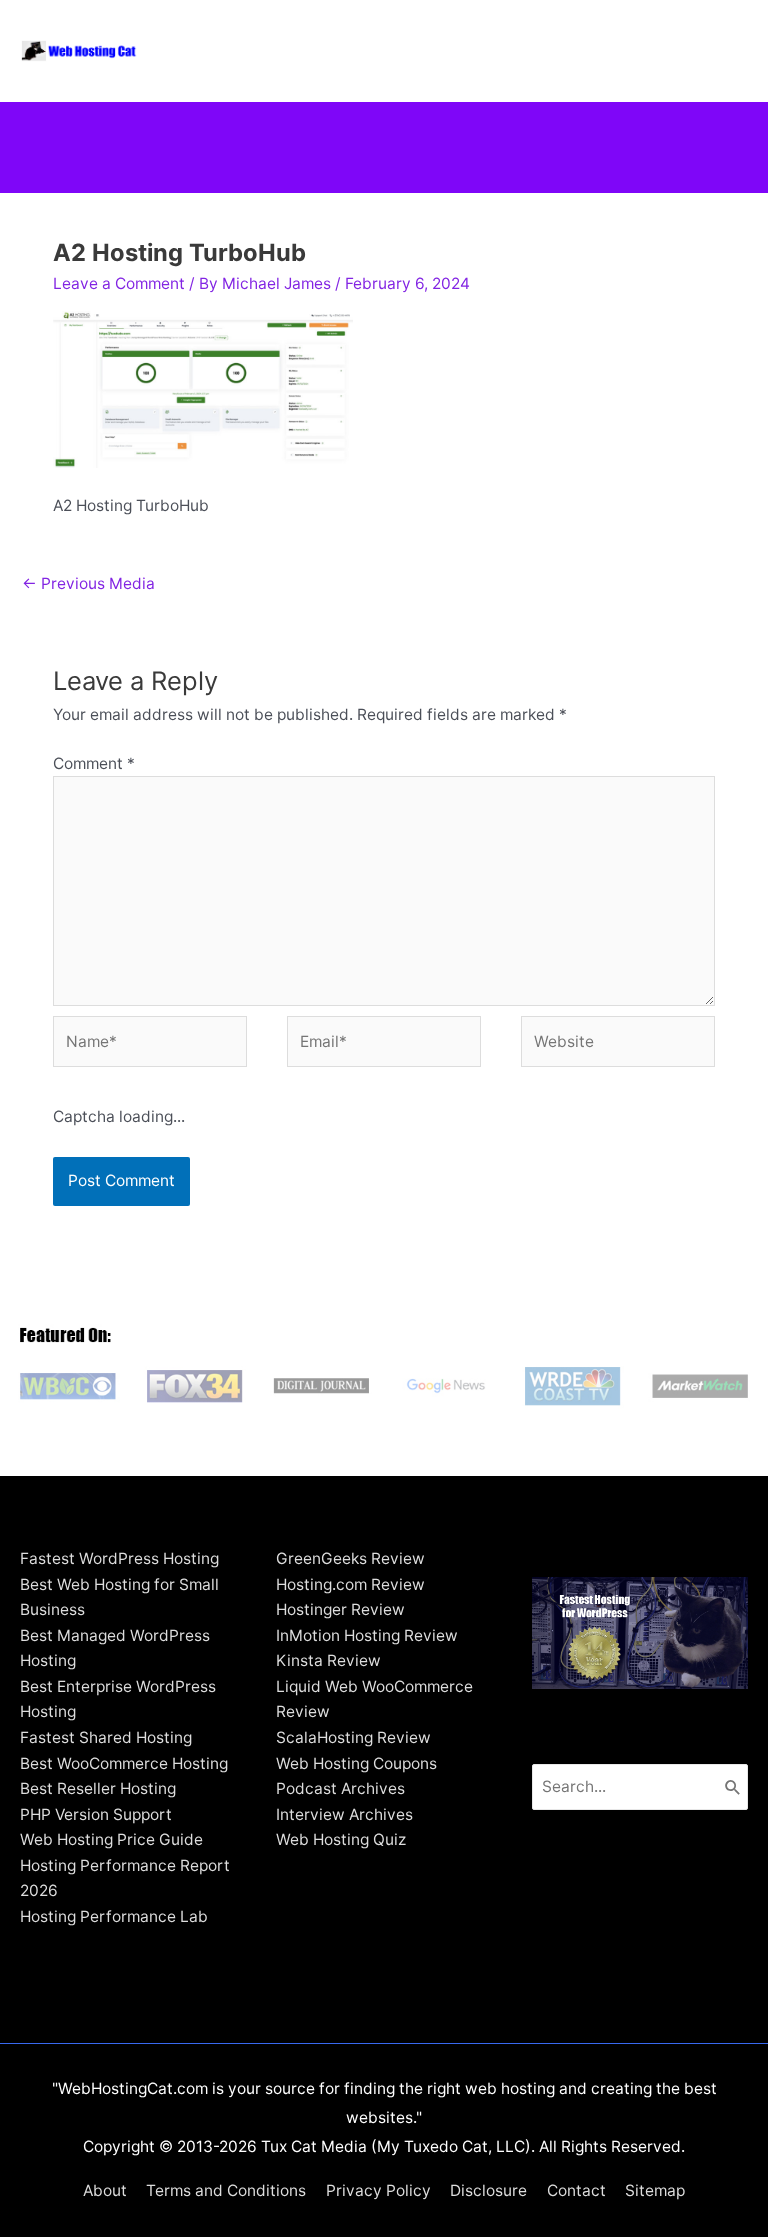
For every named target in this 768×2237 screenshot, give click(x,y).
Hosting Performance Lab (114, 1916)
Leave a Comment (119, 283)
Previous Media (88, 583)
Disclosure (488, 2190)
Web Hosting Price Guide (111, 1839)
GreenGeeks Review (350, 1558)
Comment (94, 763)
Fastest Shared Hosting (106, 1737)
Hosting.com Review (350, 1584)
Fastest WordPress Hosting (119, 1558)
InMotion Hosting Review (367, 1635)
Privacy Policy (378, 2190)
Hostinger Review (340, 1609)
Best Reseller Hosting (98, 1788)
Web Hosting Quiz (341, 1839)
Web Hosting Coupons (356, 1763)
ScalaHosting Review (353, 1737)
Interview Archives (344, 1814)
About (105, 2190)
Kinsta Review (328, 1660)
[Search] (733, 1787)
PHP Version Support (96, 1814)
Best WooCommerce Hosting (124, 1763)
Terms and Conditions (226, 2190)
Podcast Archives (340, 1788)
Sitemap (655, 2190)
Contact (576, 2190)
